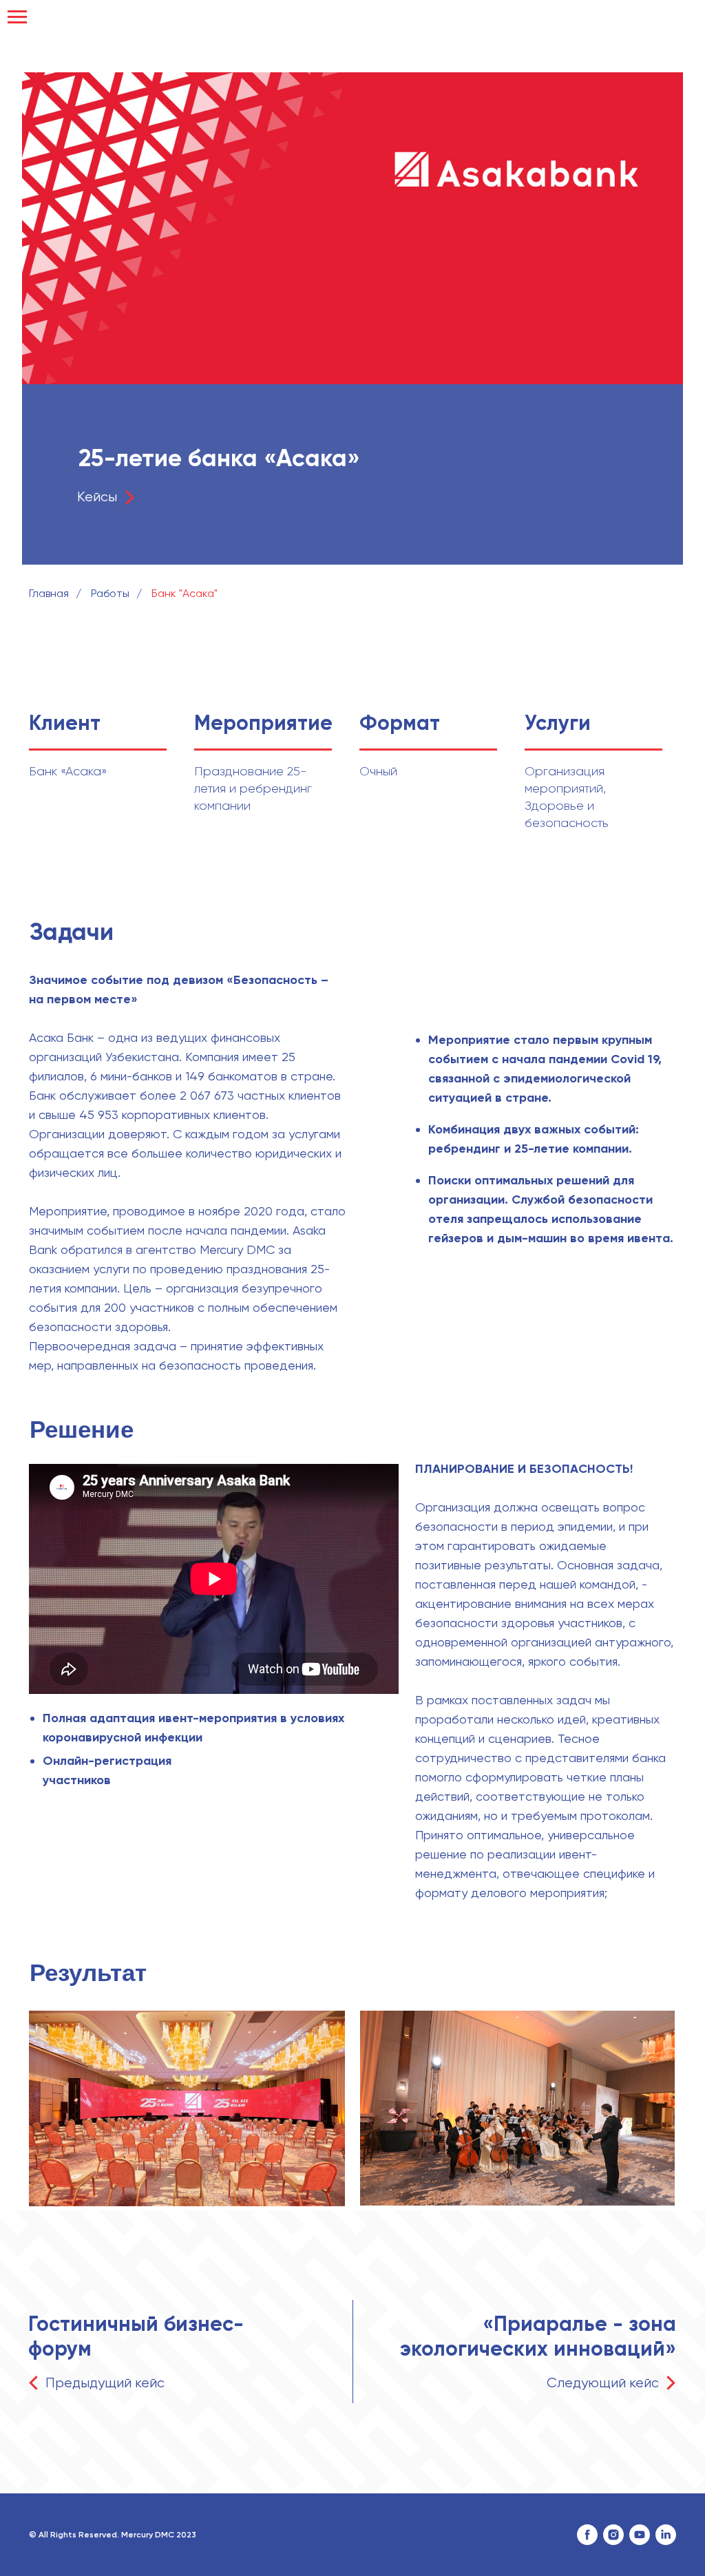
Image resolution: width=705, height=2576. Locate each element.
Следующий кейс (603, 2383)
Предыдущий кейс (105, 2383)
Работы (110, 593)
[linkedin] (666, 2535)
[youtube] (640, 2535)
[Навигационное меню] (17, 17)
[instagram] (613, 2535)
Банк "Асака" (185, 593)
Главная (49, 593)
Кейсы (97, 497)
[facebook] (587, 2535)
